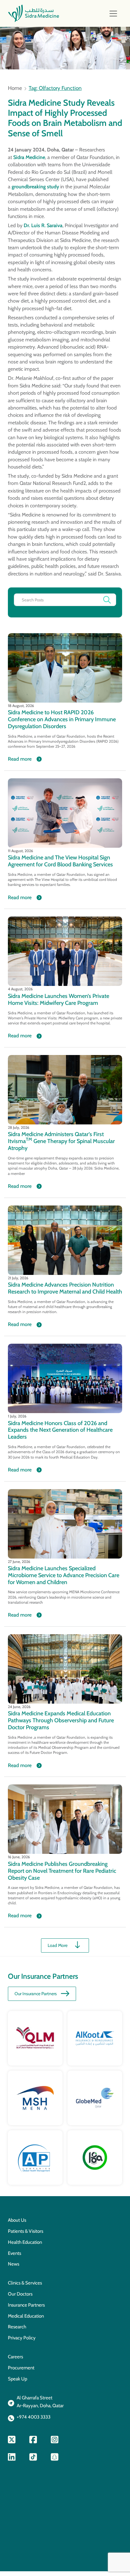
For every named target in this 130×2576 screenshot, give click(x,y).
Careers (15, 2357)
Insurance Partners (26, 2305)
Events (15, 2253)
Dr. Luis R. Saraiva (43, 225)
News (14, 2264)
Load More (58, 1945)
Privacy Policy (22, 2338)
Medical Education (26, 2316)
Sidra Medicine (29, 157)
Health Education (25, 2242)
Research (17, 2327)
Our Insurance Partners (36, 1994)
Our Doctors (20, 2294)
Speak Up (18, 2379)
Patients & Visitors (26, 2231)
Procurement (21, 2368)
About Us (17, 2220)
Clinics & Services (25, 2283)
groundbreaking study (35, 187)
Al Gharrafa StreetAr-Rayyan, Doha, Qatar (40, 2402)
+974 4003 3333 (34, 2417)
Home (15, 88)
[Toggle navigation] (113, 14)
